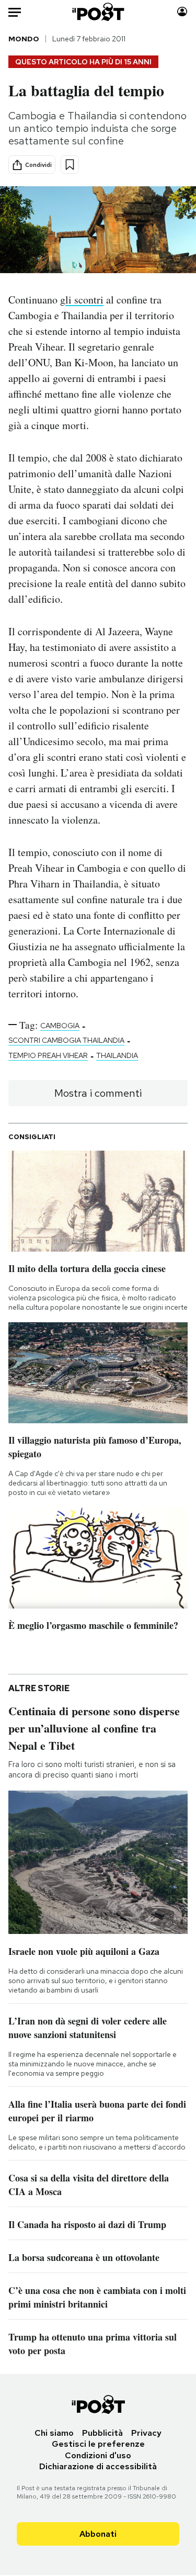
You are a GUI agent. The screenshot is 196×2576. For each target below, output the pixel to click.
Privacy (146, 2433)
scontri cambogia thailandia (66, 1040)
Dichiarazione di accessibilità (98, 2466)
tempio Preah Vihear (48, 1055)
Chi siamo (54, 2433)
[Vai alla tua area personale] (182, 12)
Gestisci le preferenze (98, 2444)
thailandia (117, 1055)
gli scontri (82, 300)
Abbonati (98, 2534)
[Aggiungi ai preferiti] (70, 165)
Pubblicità (102, 2433)
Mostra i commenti (98, 1093)
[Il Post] (98, 12)
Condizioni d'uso (98, 2455)
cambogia (60, 1026)
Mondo (24, 39)
